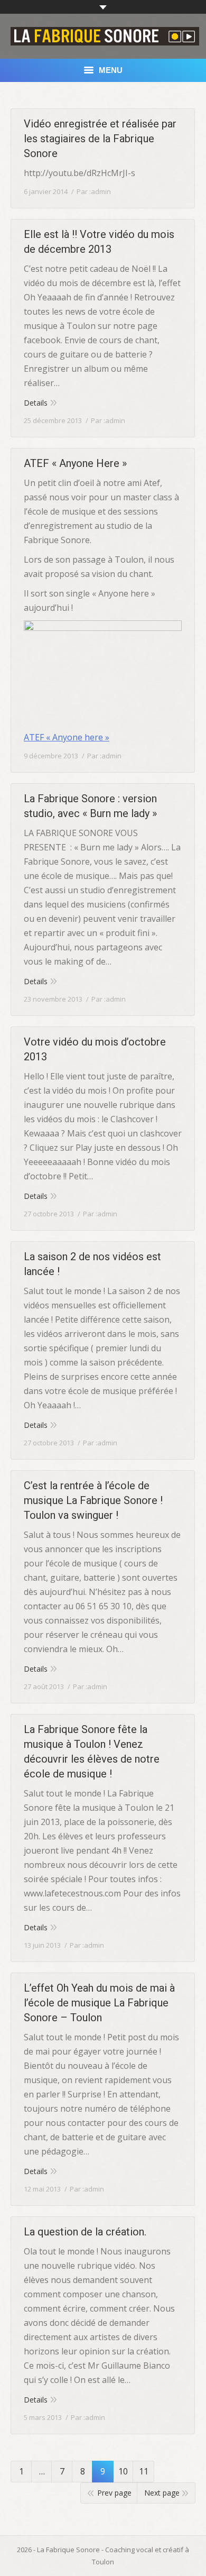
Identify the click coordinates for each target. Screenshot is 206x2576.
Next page (162, 2493)
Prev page (114, 2493)
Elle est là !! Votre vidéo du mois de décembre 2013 (99, 242)
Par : (94, 191)
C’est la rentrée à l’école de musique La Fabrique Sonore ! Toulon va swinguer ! (93, 1500)
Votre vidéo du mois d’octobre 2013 (95, 1049)
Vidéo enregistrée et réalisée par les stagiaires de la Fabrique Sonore (100, 139)
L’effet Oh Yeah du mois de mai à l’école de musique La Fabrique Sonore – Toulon (99, 2003)
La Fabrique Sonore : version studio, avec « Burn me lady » (90, 806)
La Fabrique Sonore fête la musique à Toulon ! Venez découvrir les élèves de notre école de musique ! (92, 1752)
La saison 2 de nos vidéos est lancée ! (92, 1264)
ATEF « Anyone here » (67, 737)
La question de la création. (85, 2232)
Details (36, 403)
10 (123, 2471)
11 (144, 2471)
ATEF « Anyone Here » (75, 463)
